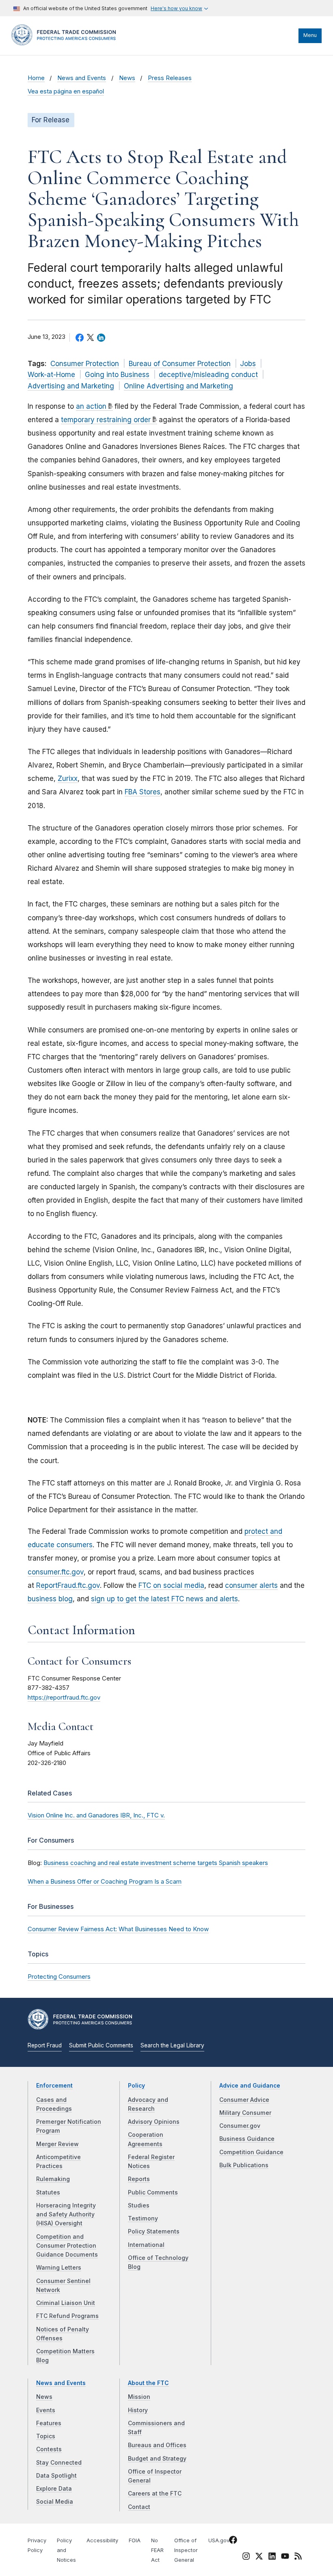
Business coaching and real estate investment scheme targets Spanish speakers (156, 1863)
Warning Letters (59, 2268)
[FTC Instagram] (246, 2557)
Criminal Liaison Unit (66, 2303)
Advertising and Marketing (71, 386)
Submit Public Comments (101, 2045)
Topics (46, 2436)
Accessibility (102, 2540)
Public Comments (153, 2192)
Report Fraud (45, 2045)
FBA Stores (143, 792)
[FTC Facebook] (233, 2541)
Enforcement (54, 2086)
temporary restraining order (106, 420)
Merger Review (57, 2144)
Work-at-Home (51, 375)
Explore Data (54, 2489)
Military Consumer (245, 2113)
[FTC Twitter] (259, 2556)
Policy (136, 2086)
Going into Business (117, 375)
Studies (139, 2205)
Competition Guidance (251, 2152)
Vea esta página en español (66, 91)
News (127, 78)
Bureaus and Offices (157, 2445)
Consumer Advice (244, 2100)
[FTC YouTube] (285, 2557)
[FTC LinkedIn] (272, 2557)
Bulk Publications (244, 2165)
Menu (310, 35)
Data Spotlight (56, 2476)
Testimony (143, 2218)
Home (36, 78)
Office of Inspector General (186, 2550)
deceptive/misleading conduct (208, 375)
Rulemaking (53, 2179)
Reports (139, 2179)
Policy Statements (154, 2231)
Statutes (48, 2192)
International (146, 2245)
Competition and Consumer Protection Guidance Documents (67, 2246)
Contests (49, 2449)
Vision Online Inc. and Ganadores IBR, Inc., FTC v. (96, 1815)
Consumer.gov (240, 2126)
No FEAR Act (157, 2550)
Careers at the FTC (155, 2494)
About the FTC (148, 2383)
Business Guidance (247, 2139)
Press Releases (170, 78)
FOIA (135, 2540)
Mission (139, 2397)
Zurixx (68, 778)
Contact (139, 2507)
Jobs (248, 364)
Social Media (55, 2502)
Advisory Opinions (154, 2122)
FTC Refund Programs (67, 2316)
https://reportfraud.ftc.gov (64, 1698)
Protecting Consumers (59, 1976)
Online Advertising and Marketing (178, 386)
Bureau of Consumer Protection (180, 364)
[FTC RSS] (298, 2557)
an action (91, 406)
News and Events (82, 78)
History (138, 2410)
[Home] (66, 43)
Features (49, 2423)
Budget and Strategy (157, 2459)
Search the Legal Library (172, 2045)
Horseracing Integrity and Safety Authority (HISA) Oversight (66, 2215)
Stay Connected (59, 2463)
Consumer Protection (85, 364)
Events (46, 2410)
